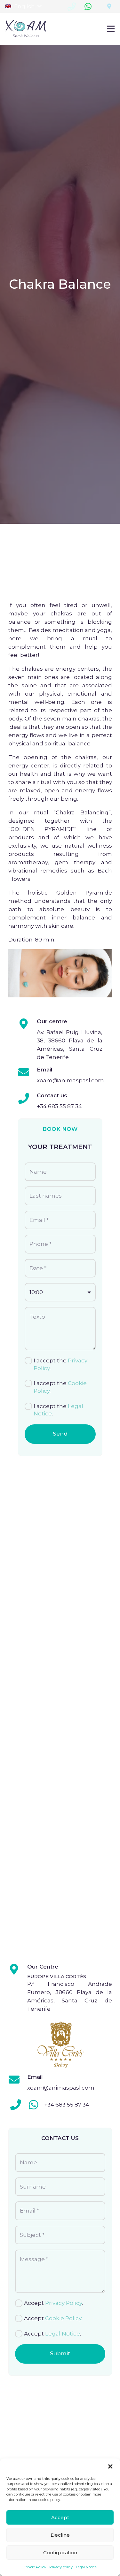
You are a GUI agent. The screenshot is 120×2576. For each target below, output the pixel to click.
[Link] (26, 29)
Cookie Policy (35, 2567)
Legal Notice (86, 2567)
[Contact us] (27, 1099)
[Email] (27, 1073)
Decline (60, 2535)
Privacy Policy (64, 2303)
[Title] (109, 6)
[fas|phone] (16, 2105)
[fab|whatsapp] (34, 2105)
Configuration (60, 2553)
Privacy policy (61, 2567)
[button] (110, 2466)
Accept (60, 2517)
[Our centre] (27, 1024)
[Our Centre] (18, 1970)
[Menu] (111, 29)
